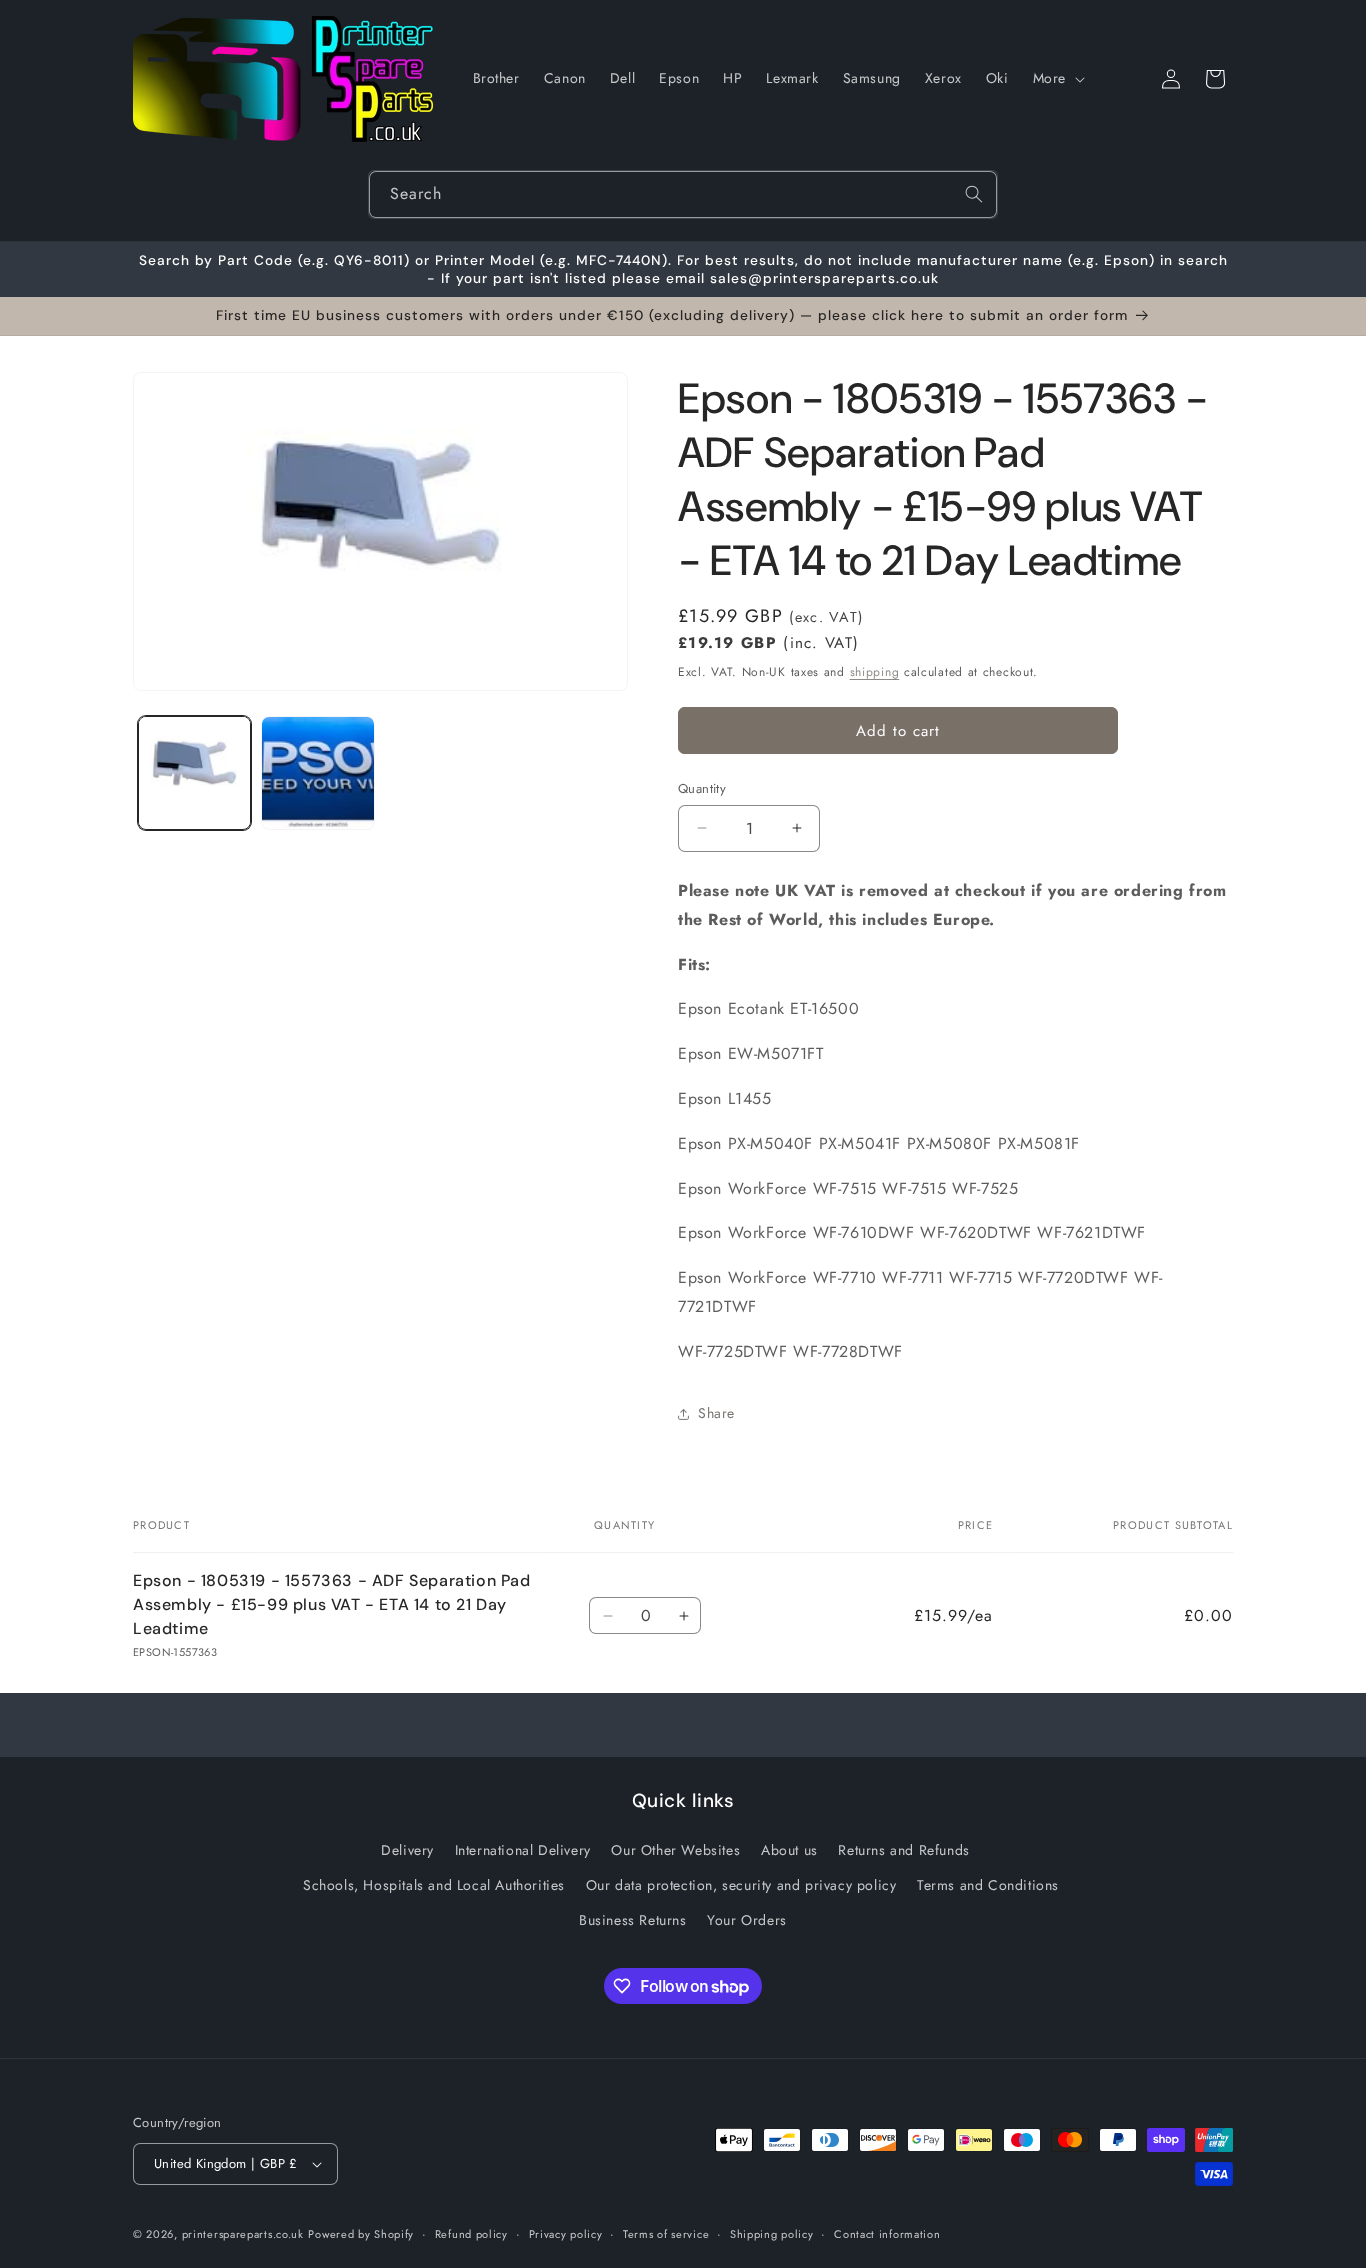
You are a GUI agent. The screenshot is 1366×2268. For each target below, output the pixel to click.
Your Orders (747, 1920)
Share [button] (716, 1413)
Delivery (407, 1850)
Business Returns (633, 1920)
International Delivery (523, 1850)
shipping (875, 672)
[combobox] (683, 194)
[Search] (974, 194)
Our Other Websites (675, 1850)
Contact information (887, 2234)
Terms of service (666, 2234)
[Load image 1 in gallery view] (194, 772)
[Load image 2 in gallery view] (317, 772)
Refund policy (471, 2234)
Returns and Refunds (903, 1850)
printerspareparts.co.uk (243, 2234)
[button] (1057, 78)
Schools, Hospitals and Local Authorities (434, 1885)
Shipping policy (772, 2234)
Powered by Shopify (361, 2234)
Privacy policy (566, 2234)
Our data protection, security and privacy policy (741, 1885)
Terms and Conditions (988, 1885)
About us (789, 1850)
